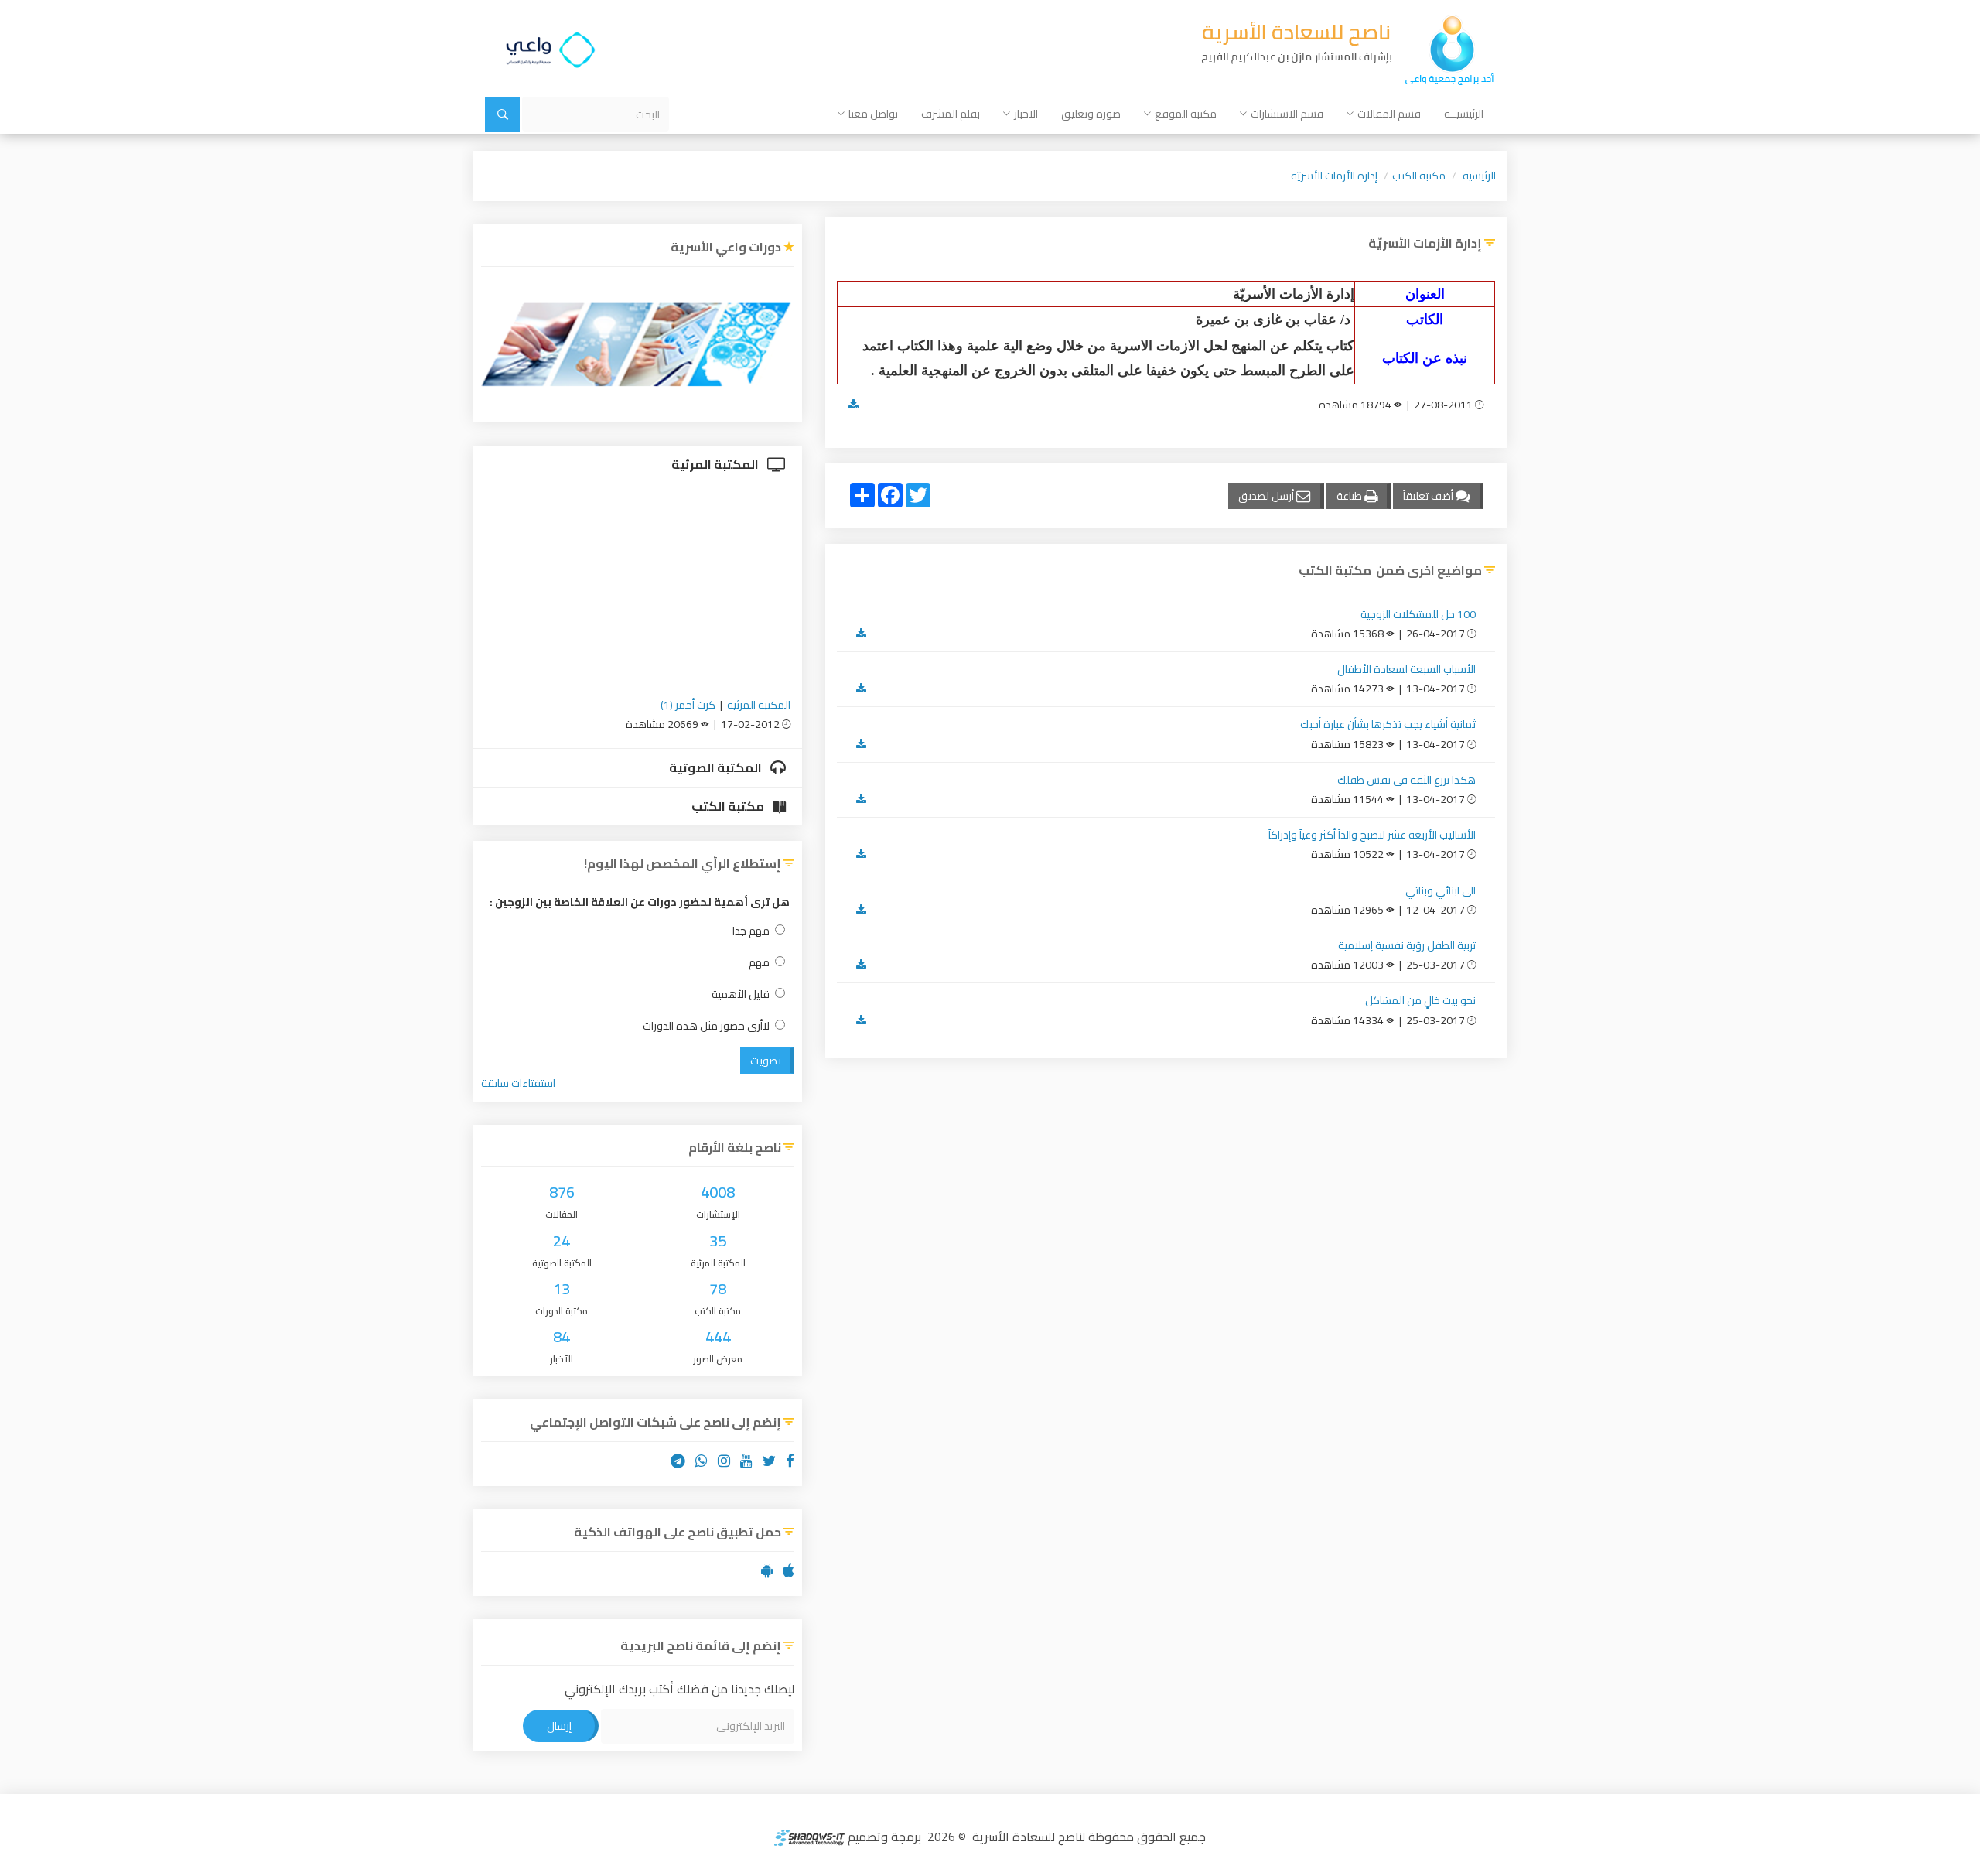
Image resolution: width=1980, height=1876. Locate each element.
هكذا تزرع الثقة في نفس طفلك (1406, 780)
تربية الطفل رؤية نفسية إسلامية (1407, 945)
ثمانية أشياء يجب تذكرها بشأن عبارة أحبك (1388, 724)
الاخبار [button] (1026, 114)
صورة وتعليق (1091, 114)
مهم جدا (751, 931)
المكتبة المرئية (716, 464)
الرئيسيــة (1464, 114)
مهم (759, 963)
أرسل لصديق (1267, 496)
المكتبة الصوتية (717, 767)
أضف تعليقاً (1429, 496)
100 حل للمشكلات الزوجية (1418, 614)
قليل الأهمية (741, 994)
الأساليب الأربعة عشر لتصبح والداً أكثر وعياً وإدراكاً (1372, 835)
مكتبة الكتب (1419, 176)
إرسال (559, 1726)
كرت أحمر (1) (688, 705)
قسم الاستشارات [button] (1287, 114)
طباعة (1350, 496)
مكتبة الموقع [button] (1186, 114)
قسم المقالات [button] (1389, 114)
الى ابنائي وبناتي (1441, 890)
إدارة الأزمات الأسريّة (1334, 176)
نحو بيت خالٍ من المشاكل (1420, 1000)
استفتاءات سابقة (518, 1083)
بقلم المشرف (951, 114)
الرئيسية (1479, 176)
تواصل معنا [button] (873, 114)
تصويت (766, 1061)
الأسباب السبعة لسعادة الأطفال (1406, 669)
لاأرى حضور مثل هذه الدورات (706, 1026)
